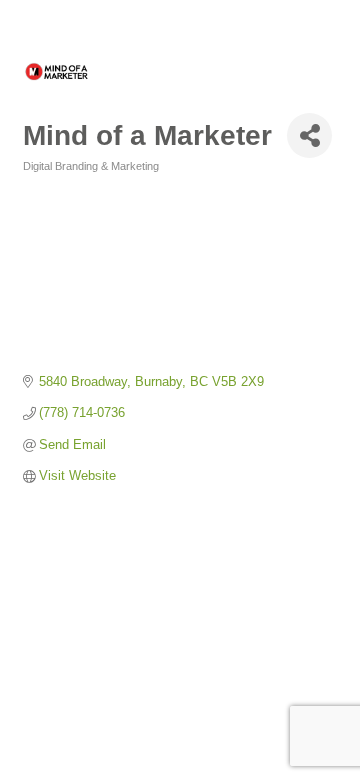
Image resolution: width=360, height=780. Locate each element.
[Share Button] (309, 135)
